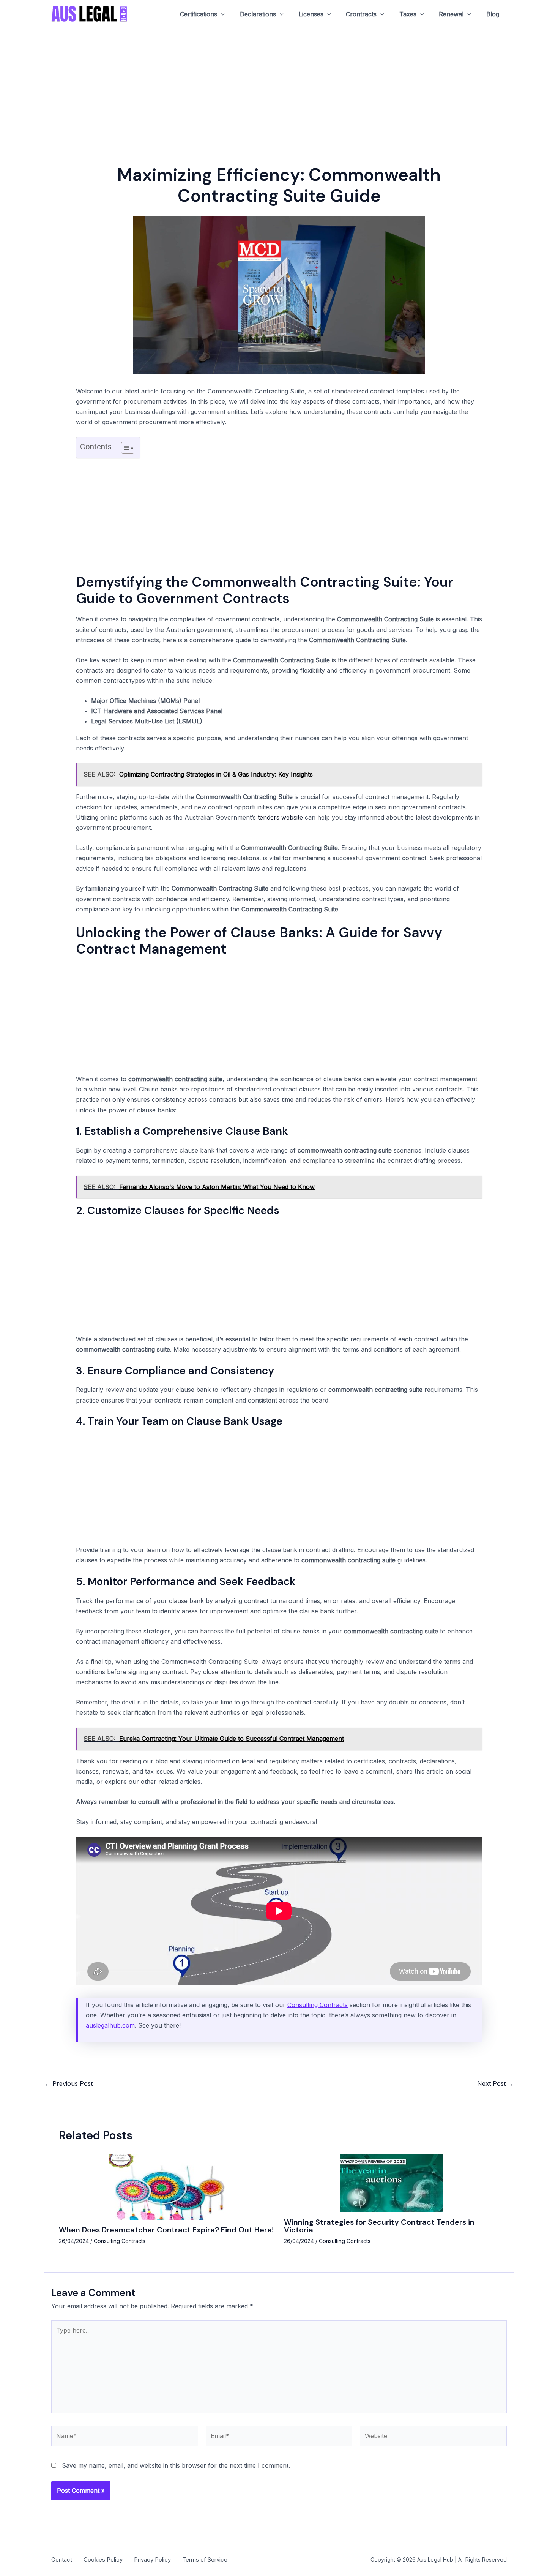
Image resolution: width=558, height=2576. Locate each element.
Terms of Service (205, 2559)
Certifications (199, 14)
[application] (221, 14)
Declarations (258, 14)
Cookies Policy (103, 2559)
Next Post (495, 2083)
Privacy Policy (152, 2559)
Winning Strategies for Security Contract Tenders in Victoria (379, 2226)
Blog (493, 14)
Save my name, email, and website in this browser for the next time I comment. (176, 2465)
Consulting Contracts (318, 2005)
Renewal (451, 14)
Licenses (311, 14)
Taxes (408, 14)
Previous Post (69, 2083)
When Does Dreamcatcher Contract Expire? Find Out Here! (166, 2230)
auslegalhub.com (110, 2025)
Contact (62, 2559)
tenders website (280, 817)
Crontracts (361, 14)
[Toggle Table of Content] (124, 448)
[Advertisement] (279, 85)
